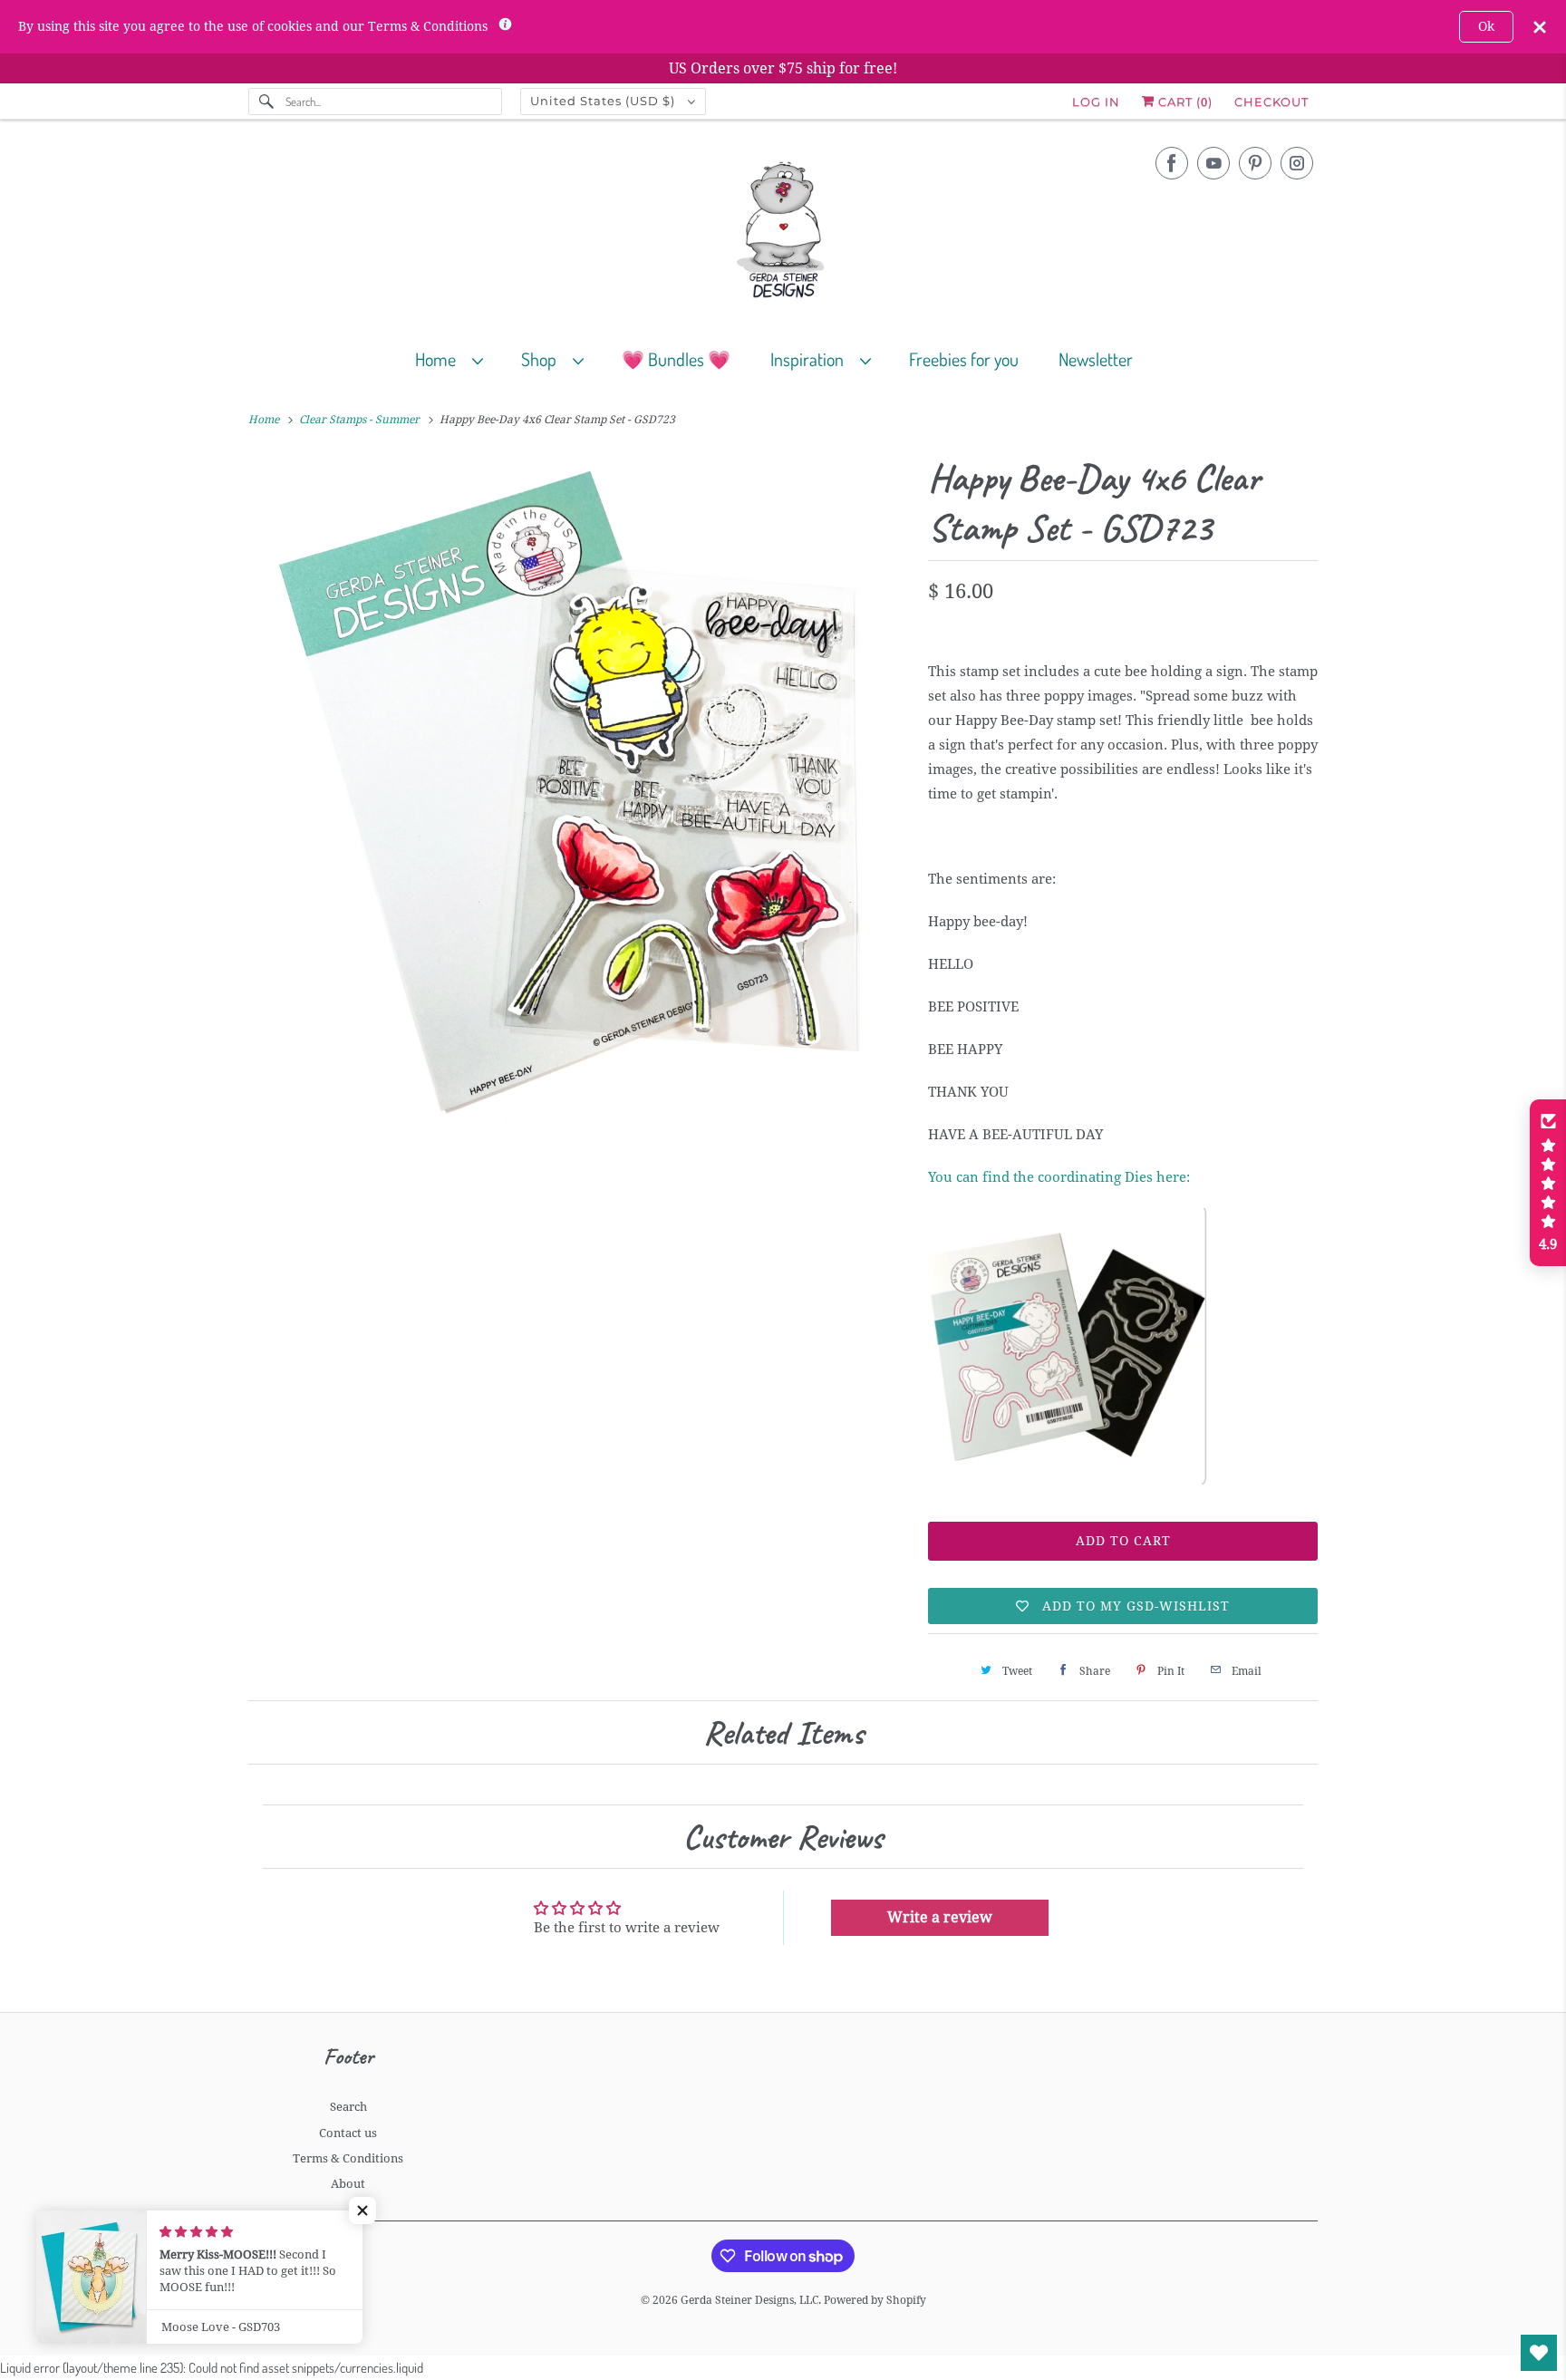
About (348, 2184)
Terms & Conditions (348, 2158)
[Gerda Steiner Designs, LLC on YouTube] (1213, 163)
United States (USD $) (604, 101)
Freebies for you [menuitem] (964, 359)
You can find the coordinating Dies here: (1059, 1177)
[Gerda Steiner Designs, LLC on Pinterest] (1255, 163)
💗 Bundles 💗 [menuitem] (676, 359)
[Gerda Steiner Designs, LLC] (783, 233)
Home (439, 359)
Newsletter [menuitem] (1096, 359)
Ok (1486, 26)
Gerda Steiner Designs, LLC (749, 2300)
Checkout (1271, 102)
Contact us (348, 2133)
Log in (1096, 102)
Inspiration (811, 359)
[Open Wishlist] (1539, 2353)
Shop (542, 359)
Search (348, 2107)
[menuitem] (457, 358)
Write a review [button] (940, 1917)
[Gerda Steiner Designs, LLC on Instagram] (1297, 163)
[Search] (266, 102)
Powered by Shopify (875, 2300)
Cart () (1184, 102)
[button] (362, 2211)
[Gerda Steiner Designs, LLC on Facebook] (1172, 163)
